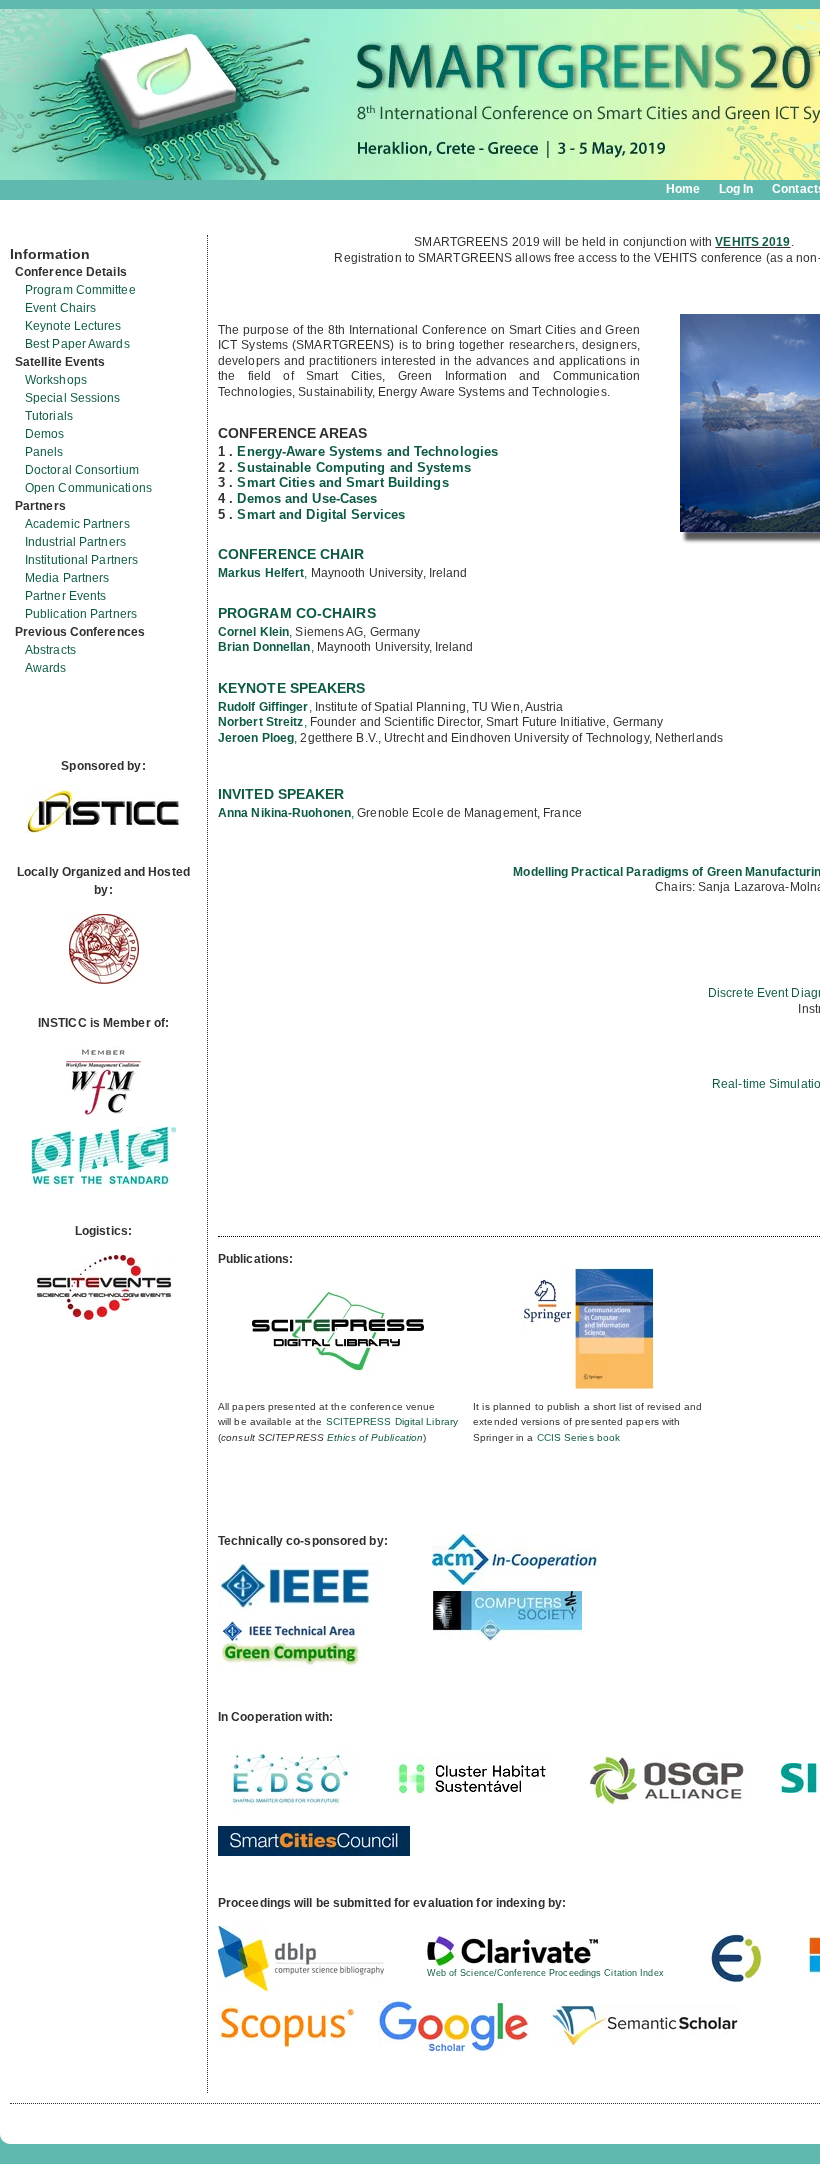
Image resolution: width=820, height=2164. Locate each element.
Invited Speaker (281, 794)
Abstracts (50, 650)
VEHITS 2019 (752, 242)
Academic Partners (77, 524)
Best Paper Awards (77, 344)
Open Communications (88, 488)
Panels (44, 452)
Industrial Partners (75, 542)
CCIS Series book (579, 1437)
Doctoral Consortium (82, 470)
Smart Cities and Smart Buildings (342, 482)
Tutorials (49, 416)
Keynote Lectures (73, 326)
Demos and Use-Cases (307, 498)
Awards (46, 668)
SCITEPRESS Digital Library (392, 1421)
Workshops (56, 380)
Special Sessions (73, 398)
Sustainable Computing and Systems (353, 467)
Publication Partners (81, 614)
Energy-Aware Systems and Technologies (367, 451)
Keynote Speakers (292, 688)
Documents (31, 227)
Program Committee (80, 290)
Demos (45, 434)
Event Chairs (60, 308)
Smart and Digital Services (321, 514)
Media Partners (67, 578)
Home (683, 189)
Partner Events (65, 596)
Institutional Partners (81, 560)
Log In (736, 189)
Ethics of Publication (375, 1437)
